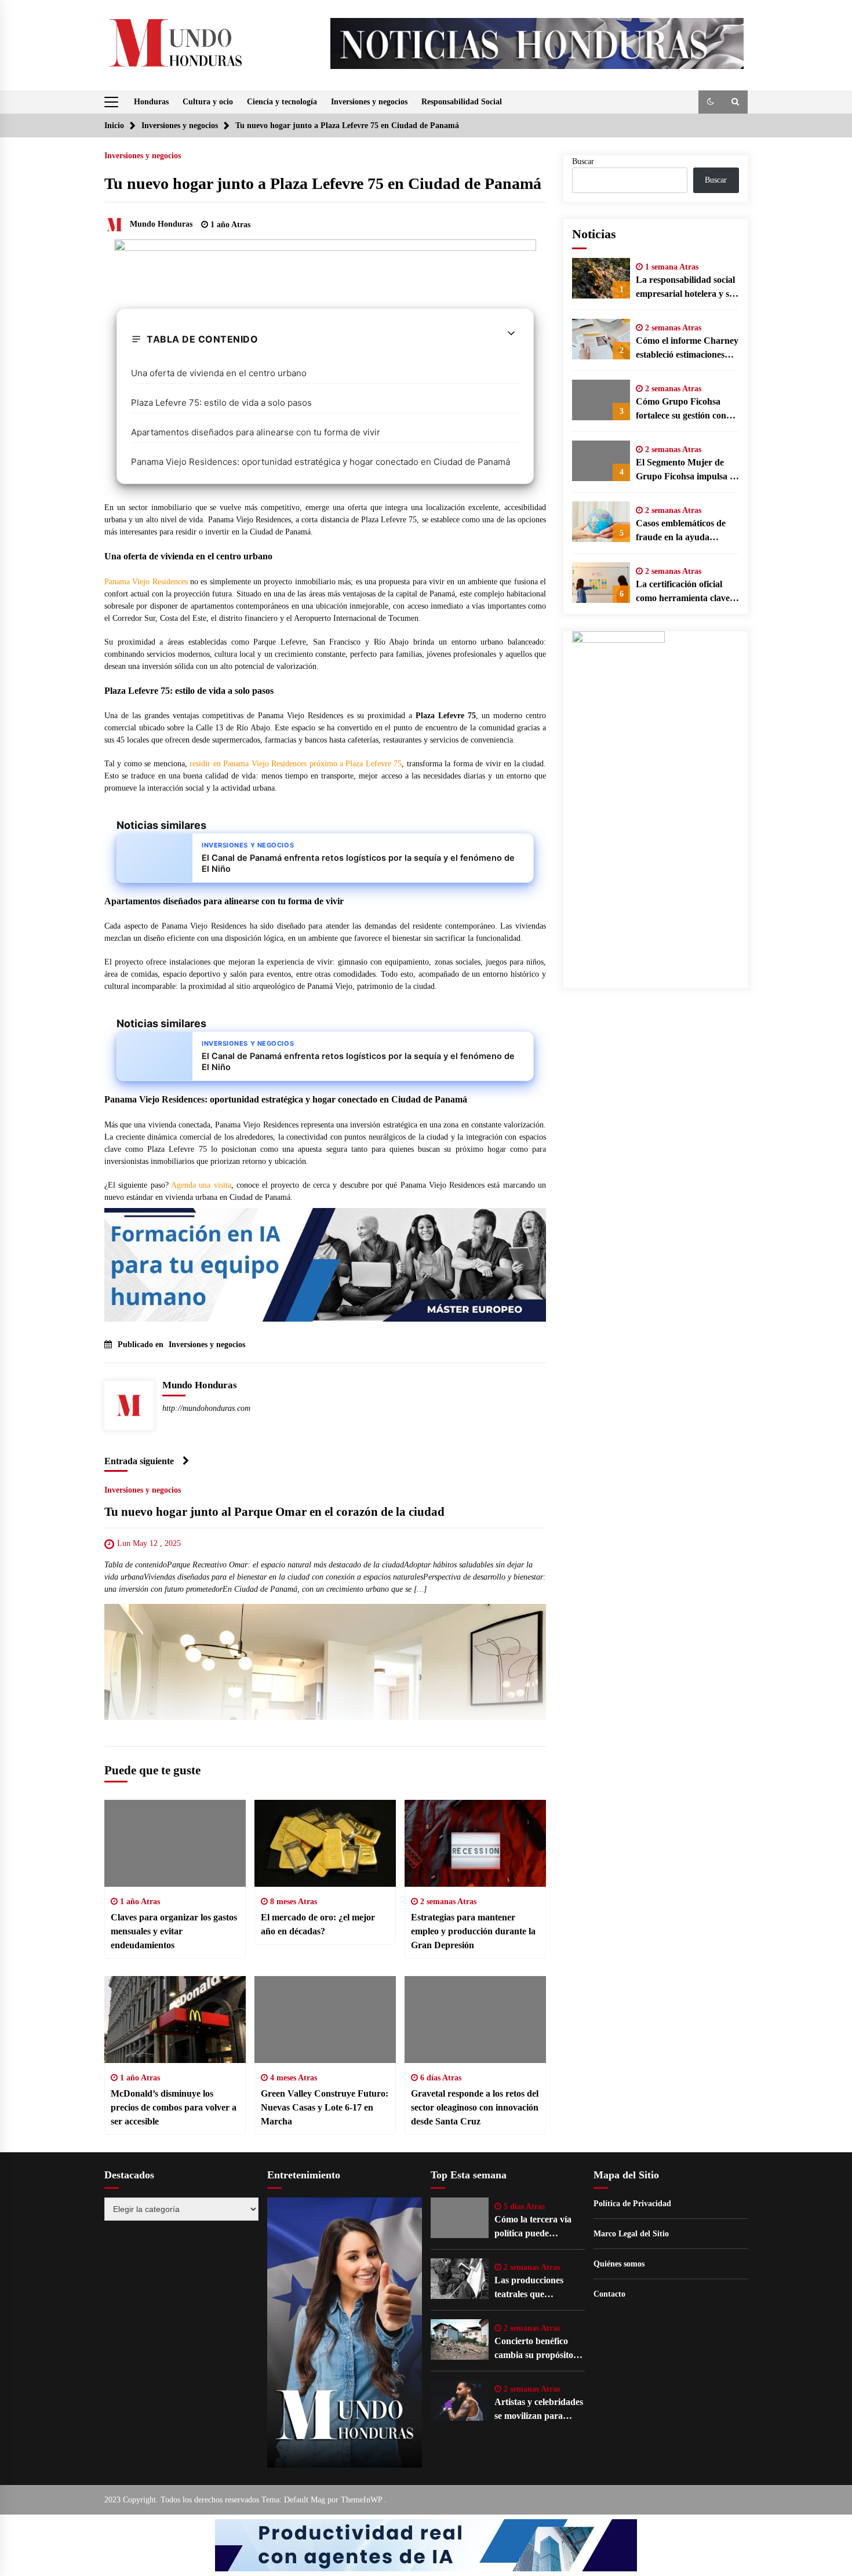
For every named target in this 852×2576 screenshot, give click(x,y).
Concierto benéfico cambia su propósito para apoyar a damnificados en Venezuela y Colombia (538, 2349)
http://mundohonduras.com (206, 1408)
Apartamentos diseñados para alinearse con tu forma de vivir (256, 432)
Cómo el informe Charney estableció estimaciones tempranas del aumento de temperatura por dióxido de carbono (687, 349)
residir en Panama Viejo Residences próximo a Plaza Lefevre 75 (296, 764)
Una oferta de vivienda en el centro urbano (219, 373)
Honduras (151, 102)
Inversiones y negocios (369, 102)
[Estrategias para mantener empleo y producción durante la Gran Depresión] (475, 1843)
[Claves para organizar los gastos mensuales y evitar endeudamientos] (175, 1843)
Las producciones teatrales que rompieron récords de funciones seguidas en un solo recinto (537, 2288)
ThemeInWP (363, 2500)
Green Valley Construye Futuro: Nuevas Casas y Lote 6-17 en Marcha (325, 2107)
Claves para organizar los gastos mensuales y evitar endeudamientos (174, 1931)
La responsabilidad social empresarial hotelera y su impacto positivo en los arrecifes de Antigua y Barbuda (685, 288)
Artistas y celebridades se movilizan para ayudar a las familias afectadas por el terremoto (539, 2410)
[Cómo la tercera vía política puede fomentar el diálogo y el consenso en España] (460, 2218)
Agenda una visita (201, 1185)
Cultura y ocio (208, 102)
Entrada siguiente (139, 1461)
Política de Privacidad (632, 2204)
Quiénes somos (619, 2264)
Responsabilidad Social (462, 102)
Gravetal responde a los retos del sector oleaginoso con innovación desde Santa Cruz (475, 2107)
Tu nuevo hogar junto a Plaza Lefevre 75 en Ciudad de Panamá (323, 183)
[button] (711, 102)
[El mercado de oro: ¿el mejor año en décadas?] (325, 1843)
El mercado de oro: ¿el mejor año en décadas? (318, 1924)
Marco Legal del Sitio (631, 2234)
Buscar (583, 161)
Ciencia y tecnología (282, 102)
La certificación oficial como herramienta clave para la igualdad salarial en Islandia (683, 592)
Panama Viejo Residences (146, 582)
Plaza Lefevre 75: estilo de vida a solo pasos (221, 403)
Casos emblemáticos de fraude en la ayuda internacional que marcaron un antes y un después (683, 531)
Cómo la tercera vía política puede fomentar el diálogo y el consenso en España (538, 2227)
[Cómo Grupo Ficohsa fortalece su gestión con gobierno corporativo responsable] (601, 400)
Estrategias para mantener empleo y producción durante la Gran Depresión (473, 1931)
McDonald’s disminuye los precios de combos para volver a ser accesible (174, 2107)
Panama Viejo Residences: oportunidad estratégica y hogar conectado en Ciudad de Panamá (321, 462)
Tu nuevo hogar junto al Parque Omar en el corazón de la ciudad (274, 1512)
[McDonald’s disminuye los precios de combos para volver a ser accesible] (175, 2020)
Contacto (609, 2294)
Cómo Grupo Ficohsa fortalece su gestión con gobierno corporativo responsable (681, 410)
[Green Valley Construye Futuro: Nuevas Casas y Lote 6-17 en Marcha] (325, 2020)
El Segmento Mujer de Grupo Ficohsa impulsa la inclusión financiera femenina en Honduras (686, 470)
